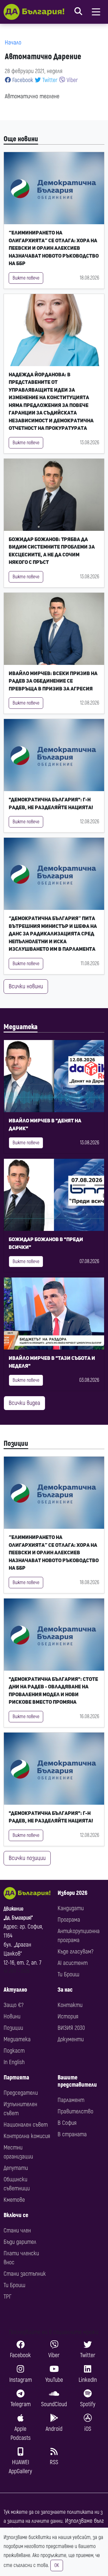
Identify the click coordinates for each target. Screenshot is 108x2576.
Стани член (17, 2230)
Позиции (16, 1444)
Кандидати (71, 1908)
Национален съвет (26, 2125)
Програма (69, 1920)
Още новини (21, 139)
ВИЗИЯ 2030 (71, 2028)
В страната (72, 2134)
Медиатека (21, 1027)
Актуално (15, 1990)
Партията (16, 2077)
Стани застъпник (25, 2274)
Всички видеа (24, 1403)
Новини (12, 2016)
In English (14, 2062)
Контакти (70, 2005)
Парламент (71, 2100)
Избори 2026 (72, 1893)
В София (67, 2123)
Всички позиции (27, 1858)
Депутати (16, 2168)
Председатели (21, 2093)
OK (57, 2565)
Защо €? (13, 2005)
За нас (65, 1990)
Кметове (14, 2200)
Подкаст (14, 2051)
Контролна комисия (27, 2136)
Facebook (22, 80)
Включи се (16, 2215)
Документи (71, 2039)
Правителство (75, 2111)
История (68, 2016)
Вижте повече (26, 278)
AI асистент (73, 1963)
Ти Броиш (68, 1974)
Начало (13, 43)
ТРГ (7, 2297)
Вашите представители (77, 2081)
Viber (72, 80)
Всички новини (26, 986)
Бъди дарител (20, 2242)
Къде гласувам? (75, 1952)
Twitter (49, 80)
